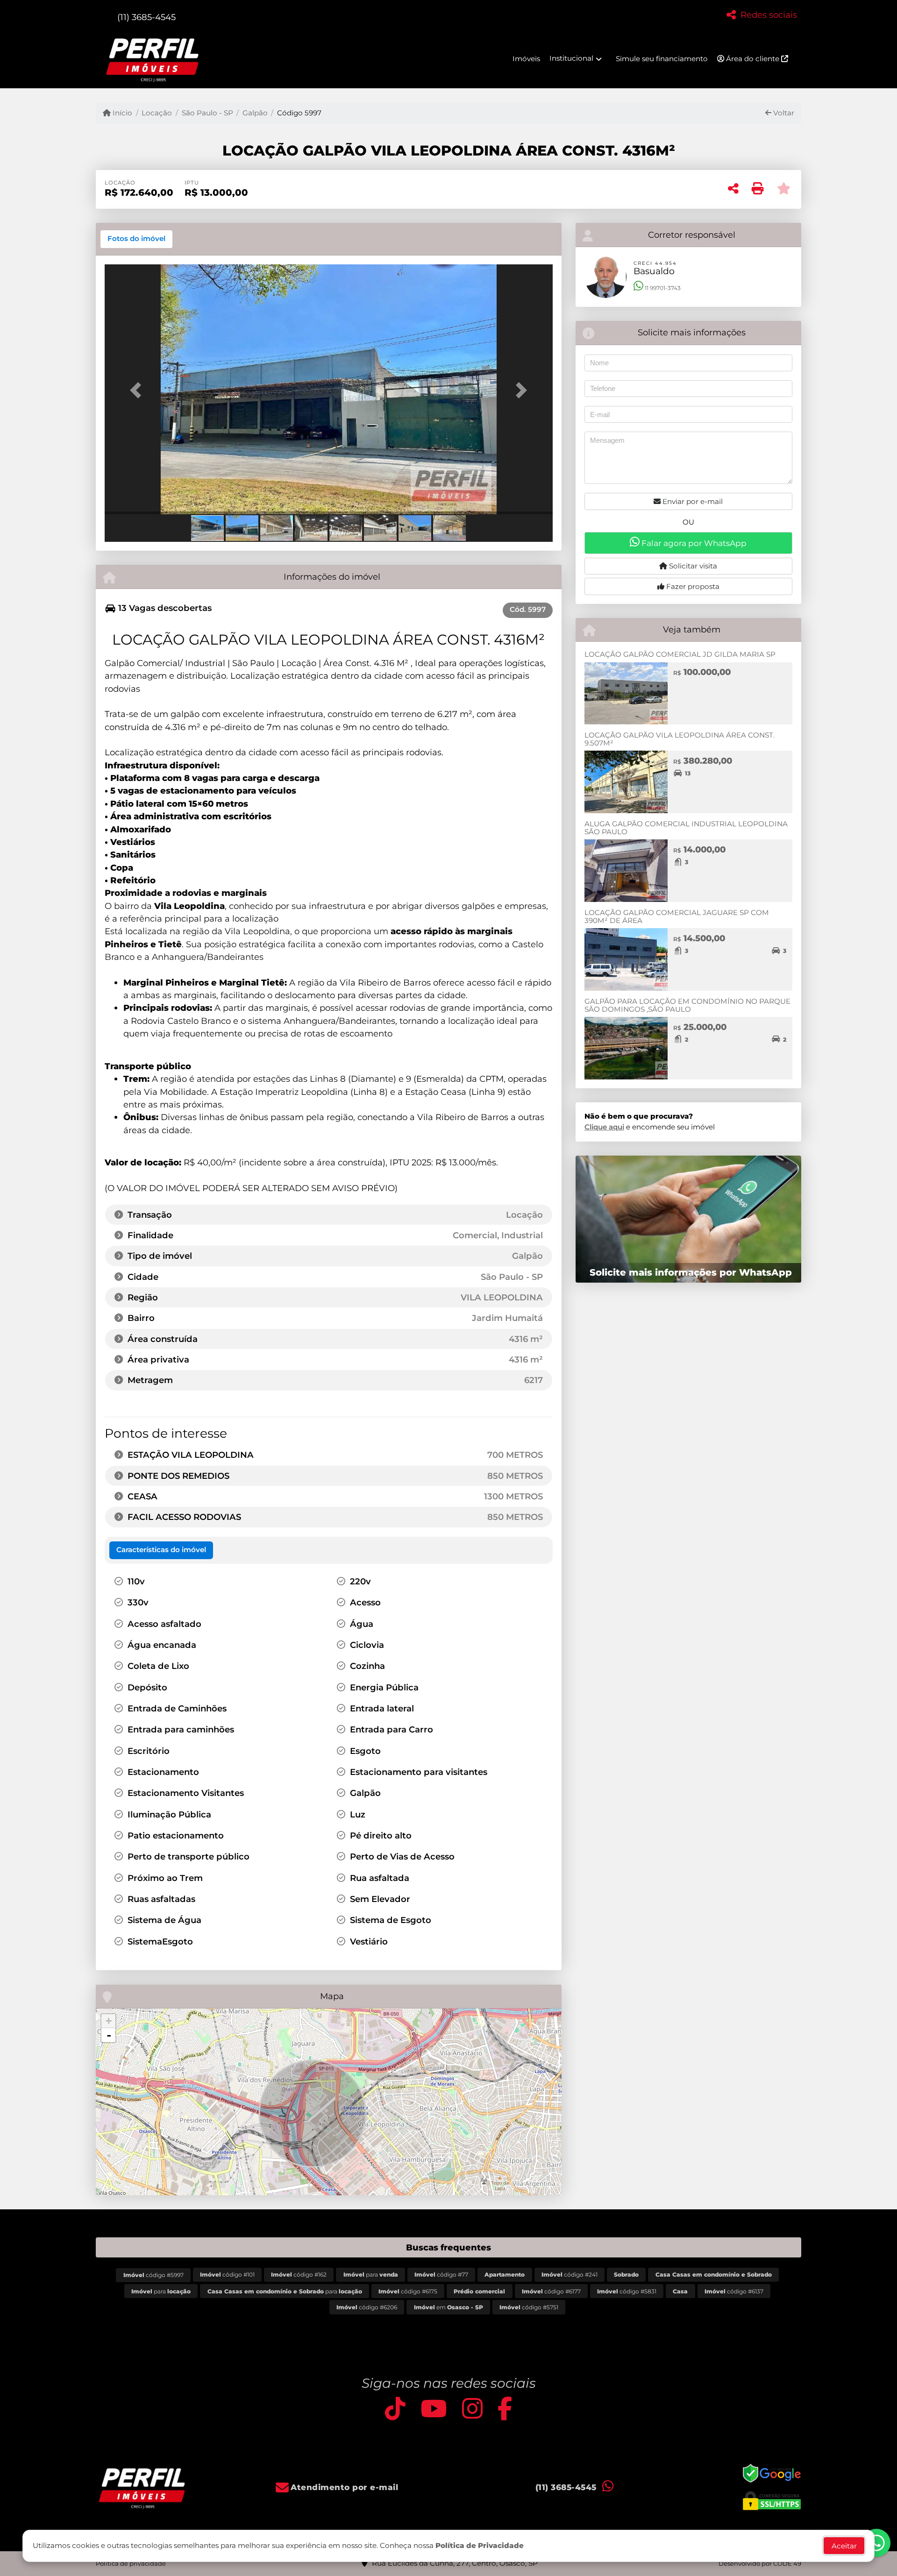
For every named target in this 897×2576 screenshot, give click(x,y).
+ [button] (109, 2021)
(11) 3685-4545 (146, 17)
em (448, 2307)
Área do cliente (753, 59)
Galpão (255, 113)
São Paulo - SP (207, 113)
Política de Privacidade (480, 2545)
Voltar (783, 113)
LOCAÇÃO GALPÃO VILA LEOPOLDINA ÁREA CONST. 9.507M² (680, 739)
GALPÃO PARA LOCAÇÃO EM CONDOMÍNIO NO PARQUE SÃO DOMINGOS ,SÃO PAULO (687, 1005)
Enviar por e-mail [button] (692, 501)
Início (121, 113)
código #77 (441, 2274)
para (371, 2274)
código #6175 (408, 2291)
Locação (157, 113)
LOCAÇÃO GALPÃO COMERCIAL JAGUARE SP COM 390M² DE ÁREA (677, 916)
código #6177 (551, 2291)
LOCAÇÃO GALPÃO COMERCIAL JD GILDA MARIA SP (680, 654)
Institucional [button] (571, 58)
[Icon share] (395, 2409)
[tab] (136, 239)
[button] (138, 390)
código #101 (227, 2274)
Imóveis (526, 59)
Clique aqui (604, 1127)
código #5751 (529, 2307)
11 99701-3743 (662, 288)
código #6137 (734, 2291)
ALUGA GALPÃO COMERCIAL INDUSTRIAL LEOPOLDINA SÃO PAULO (686, 828)
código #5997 (153, 2275)
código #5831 (627, 2291)
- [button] (109, 2035)
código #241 (570, 2274)
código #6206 (367, 2307)
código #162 (299, 2274)
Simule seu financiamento (662, 59)
